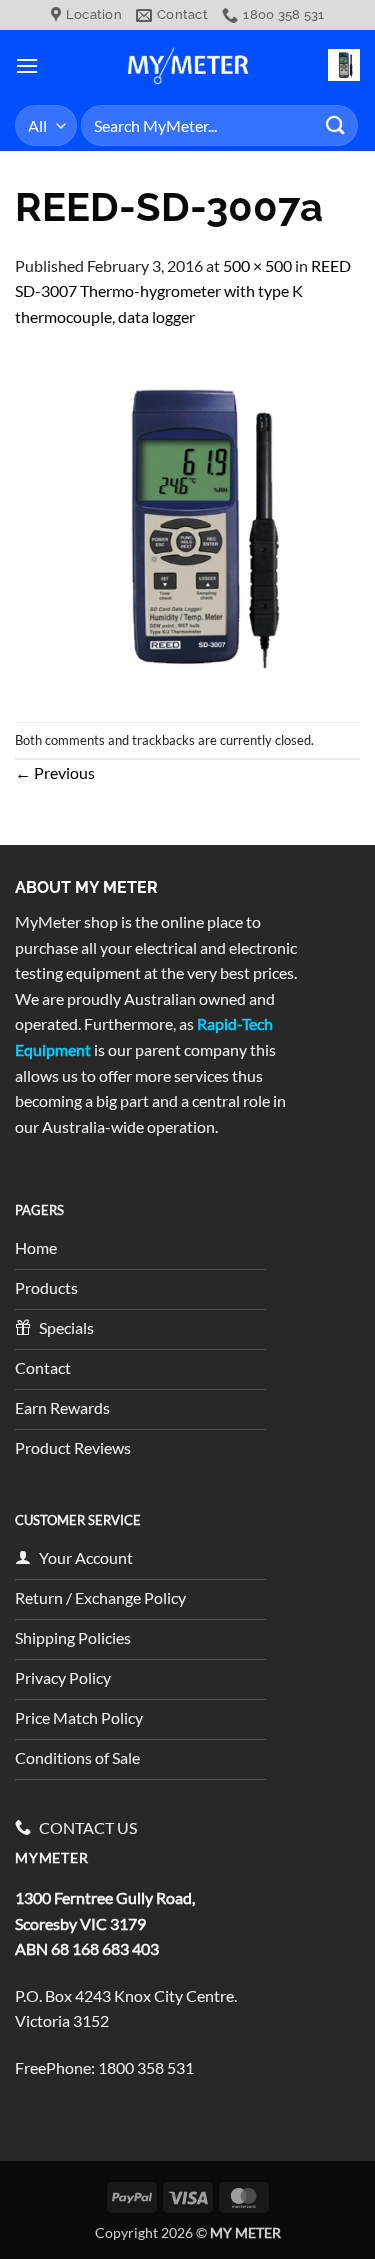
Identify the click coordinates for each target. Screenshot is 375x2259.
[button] (27, 65)
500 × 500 (257, 265)
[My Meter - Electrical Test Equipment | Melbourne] (188, 65)
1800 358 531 (146, 2067)
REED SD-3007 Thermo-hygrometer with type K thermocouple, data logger (183, 291)
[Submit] (336, 125)
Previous (55, 772)
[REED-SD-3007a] (187, 523)
